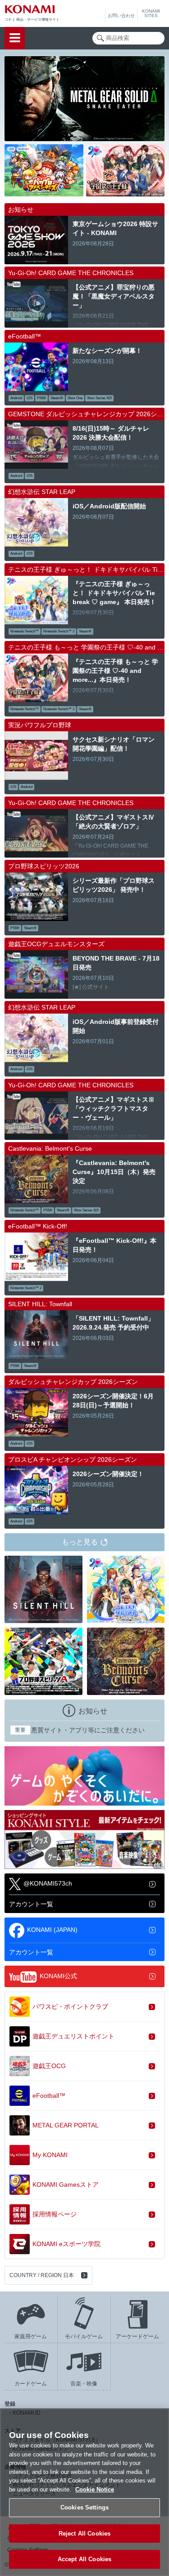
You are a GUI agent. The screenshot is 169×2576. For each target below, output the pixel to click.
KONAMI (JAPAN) (52, 1930)
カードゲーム (31, 2384)
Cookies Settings (84, 2507)
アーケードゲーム (137, 2336)
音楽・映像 (84, 2384)
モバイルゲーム (84, 2336)
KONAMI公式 (58, 1976)
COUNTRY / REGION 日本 (42, 2275)
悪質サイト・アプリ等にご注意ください (80, 1730)
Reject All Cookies (84, 2534)
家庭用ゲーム (31, 2336)
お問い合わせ (121, 16)
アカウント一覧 (31, 1904)
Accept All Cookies (84, 2559)
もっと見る (80, 1542)
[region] (84, 2492)
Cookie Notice (95, 2489)
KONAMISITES (151, 13)
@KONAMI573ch (48, 1884)
